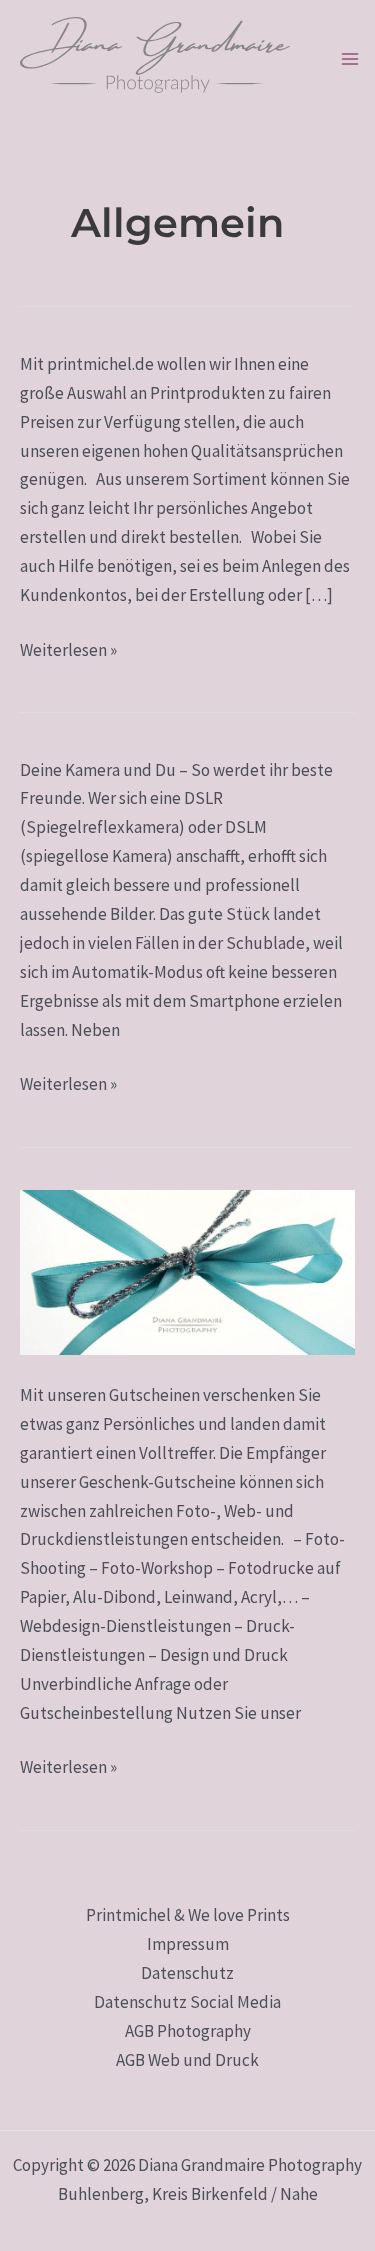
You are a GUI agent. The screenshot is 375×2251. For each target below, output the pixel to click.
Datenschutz (187, 1973)
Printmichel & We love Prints (188, 1915)
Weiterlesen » (68, 648)
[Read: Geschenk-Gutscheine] (187, 1271)
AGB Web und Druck (187, 2060)
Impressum (188, 1944)
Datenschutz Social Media (187, 2002)
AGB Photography (188, 2031)
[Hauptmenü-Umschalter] (350, 60)
